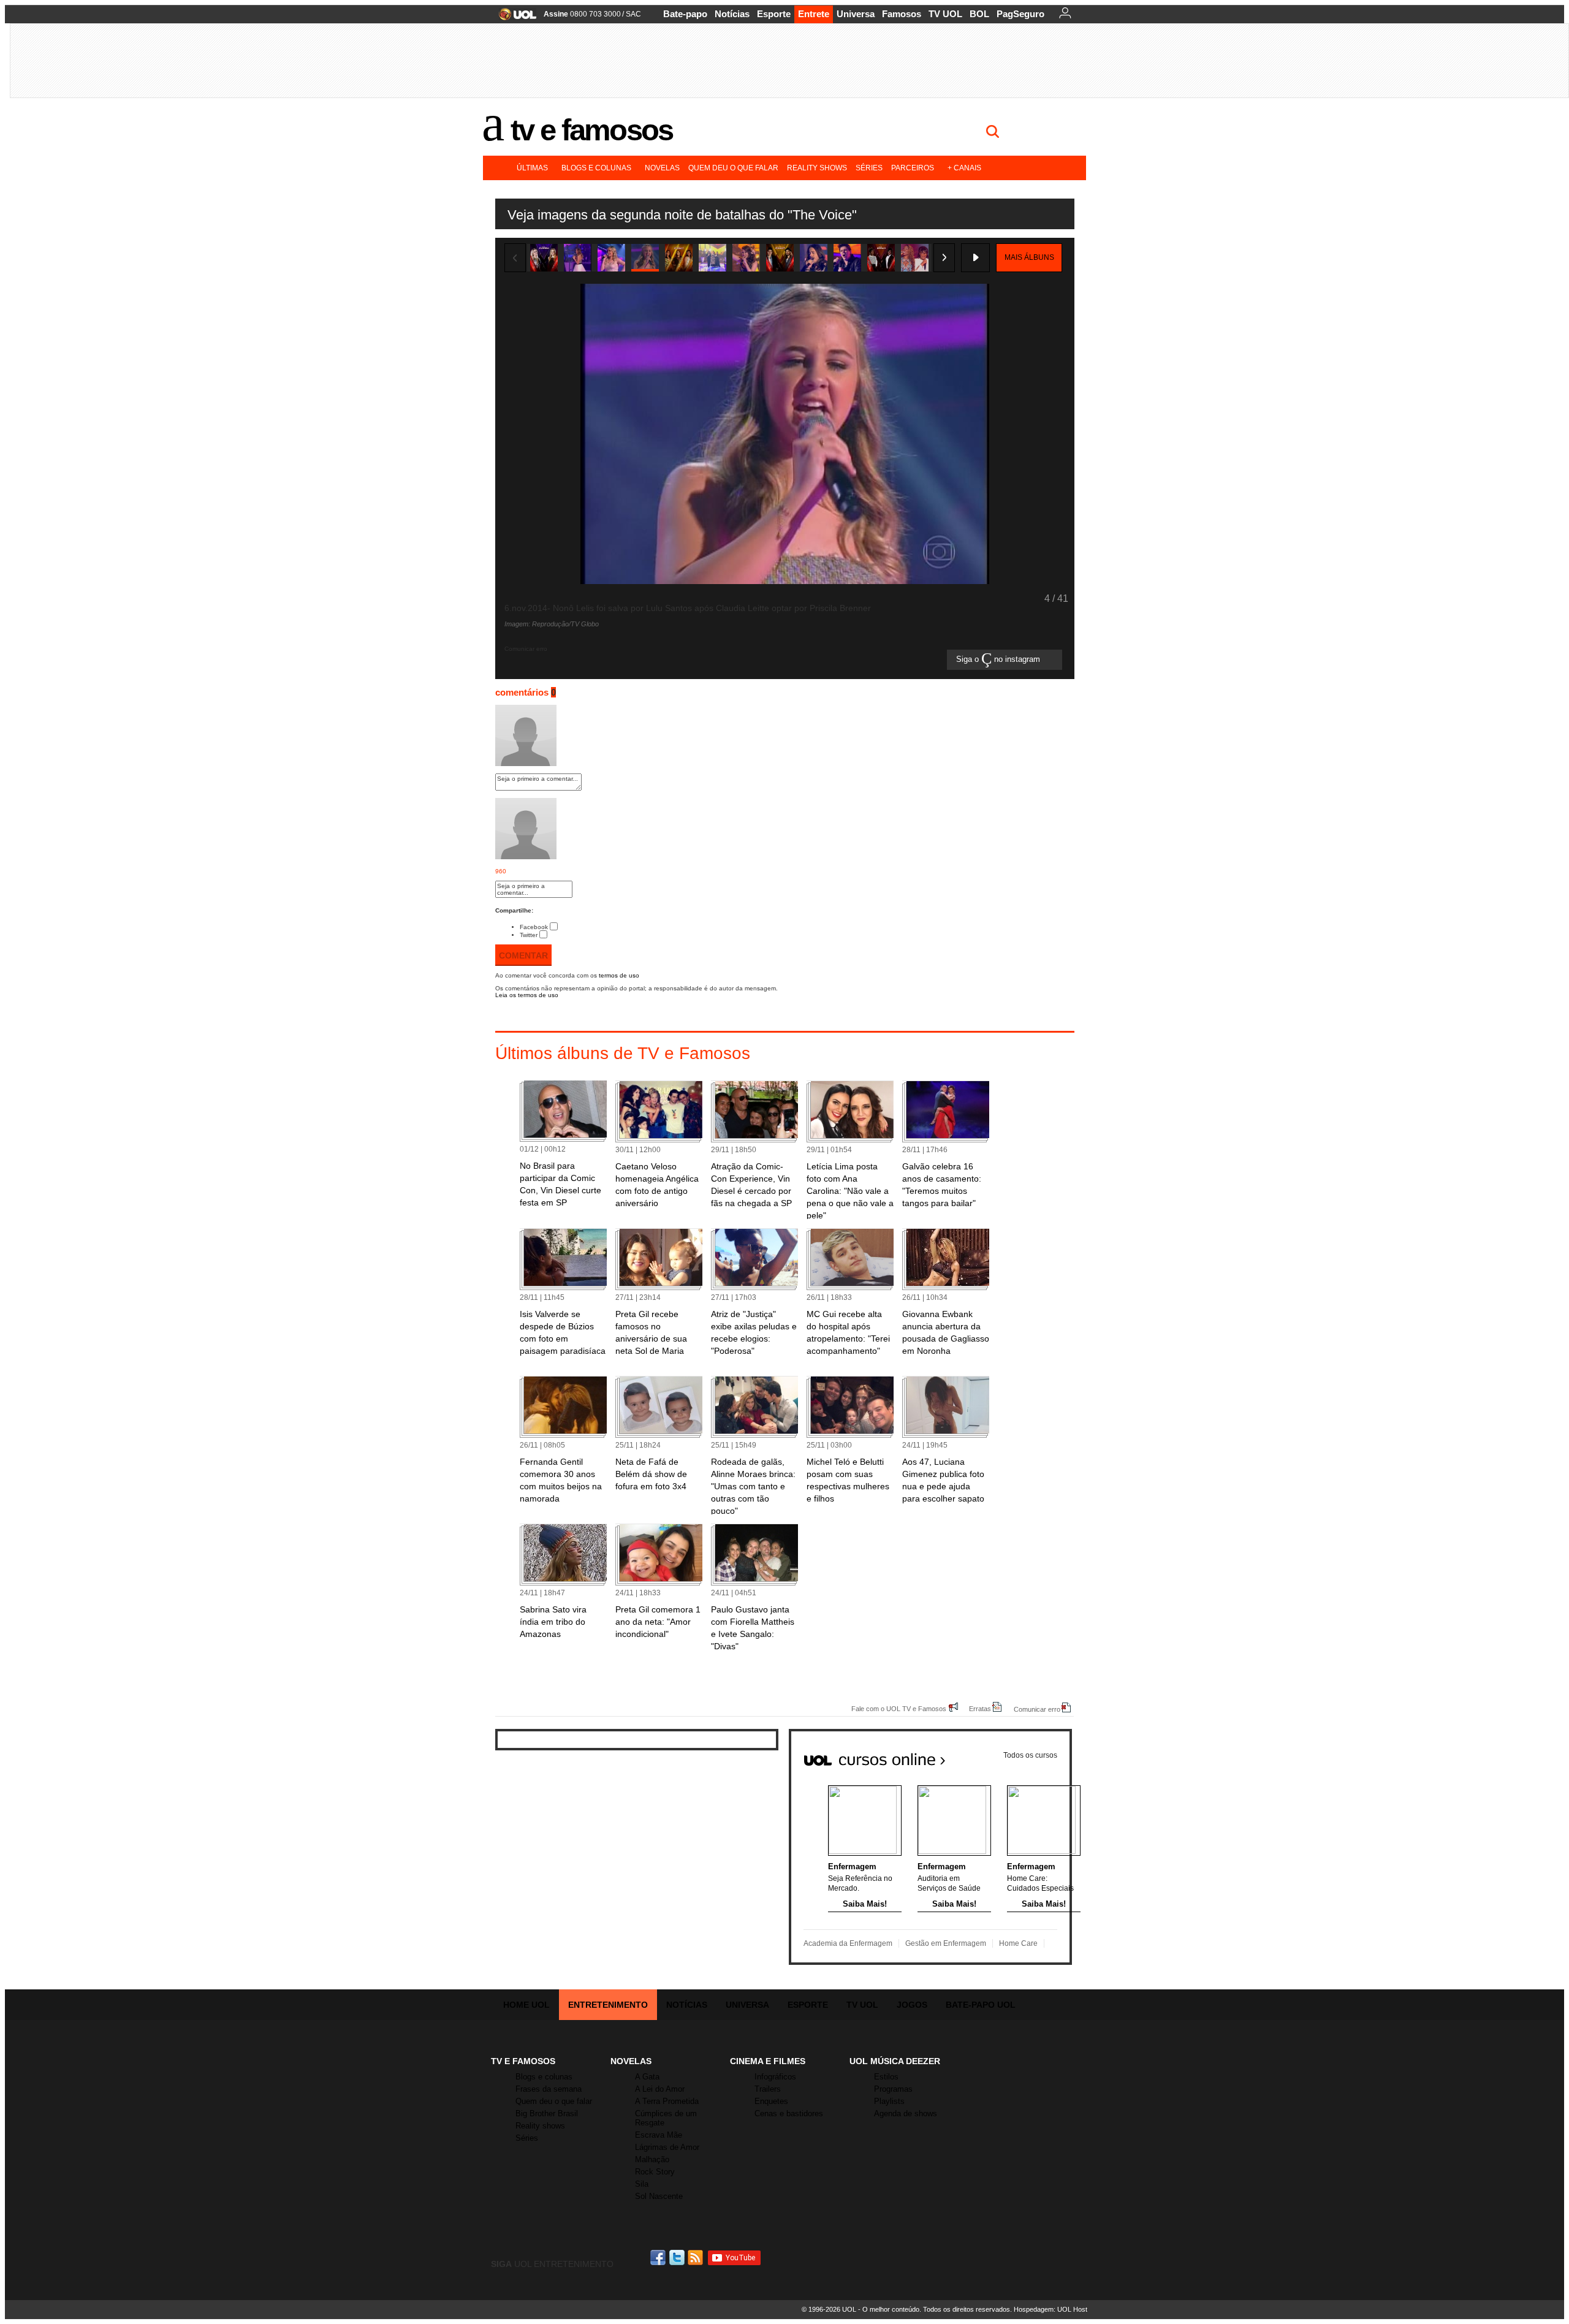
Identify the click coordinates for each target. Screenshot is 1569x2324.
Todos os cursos (1030, 1755)
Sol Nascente (659, 2196)
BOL (979, 14)
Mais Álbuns (1029, 257)
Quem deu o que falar (733, 168)
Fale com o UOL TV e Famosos (899, 1708)
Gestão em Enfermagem (946, 1943)
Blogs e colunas (596, 168)
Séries (869, 168)
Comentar (523, 955)
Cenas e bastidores (789, 2113)
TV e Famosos (591, 130)
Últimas (532, 168)
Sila (642, 2184)
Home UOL (526, 2005)
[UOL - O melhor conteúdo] (514, 18)
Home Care (1018, 1943)
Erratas (980, 1708)
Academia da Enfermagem (848, 1943)
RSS (696, 2258)
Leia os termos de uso (527, 995)
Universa (856, 14)
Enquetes (771, 2101)
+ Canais (964, 168)
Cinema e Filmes (768, 2061)
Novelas (662, 168)
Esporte (774, 14)
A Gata (647, 2077)
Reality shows (817, 168)
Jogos (912, 2005)
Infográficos (775, 2077)
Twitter (529, 935)
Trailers (768, 2089)
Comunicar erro (1037, 1709)
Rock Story (655, 2172)
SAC (633, 14)
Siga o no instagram (999, 660)
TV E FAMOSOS (523, 2061)
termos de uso (619, 975)
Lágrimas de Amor (667, 2147)
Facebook (534, 927)
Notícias (732, 14)
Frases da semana (549, 2089)
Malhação (652, 2159)
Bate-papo (685, 14)
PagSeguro (1020, 14)
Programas (893, 2089)
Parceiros (913, 168)
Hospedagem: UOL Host (1050, 2309)
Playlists (889, 2101)
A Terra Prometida (667, 2101)
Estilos (886, 2077)
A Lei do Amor (660, 2089)
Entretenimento (608, 2005)
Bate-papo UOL (981, 2005)
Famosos (902, 14)
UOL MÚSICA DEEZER (895, 2061)
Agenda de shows (906, 2113)
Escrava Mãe (659, 2135)
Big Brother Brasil (547, 2113)
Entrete (814, 14)
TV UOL (945, 14)
